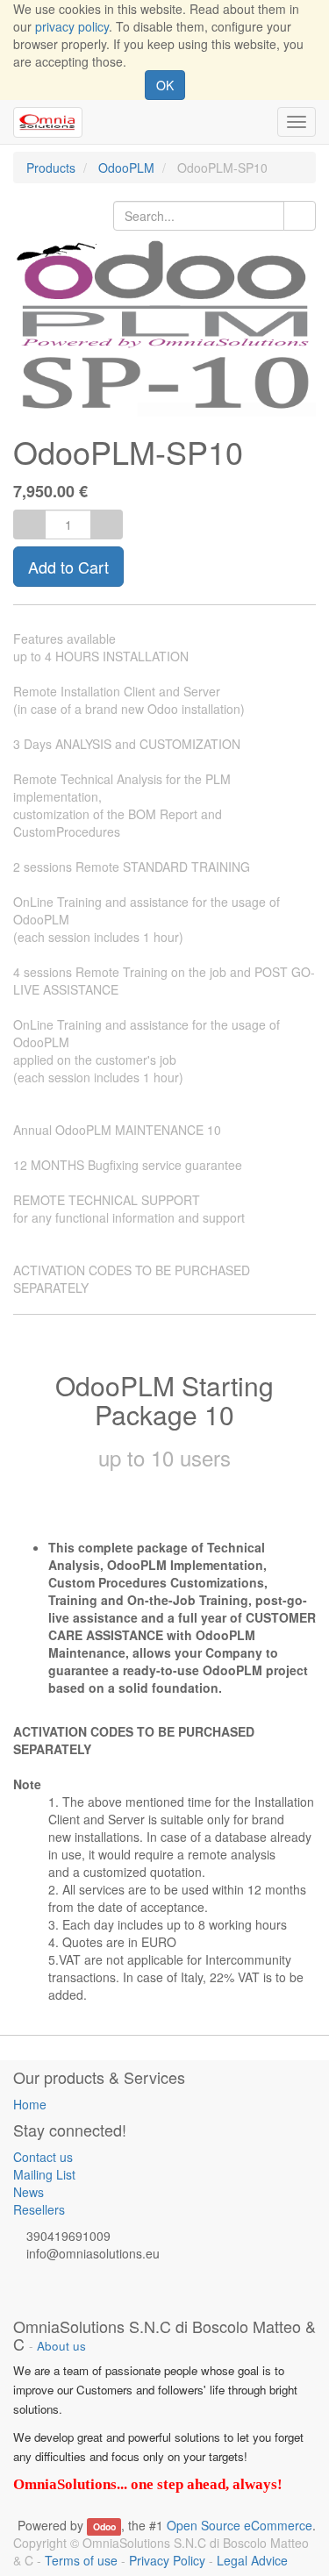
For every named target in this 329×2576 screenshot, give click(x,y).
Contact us (43, 2157)
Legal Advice (252, 2560)
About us (61, 2346)
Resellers (39, 2209)
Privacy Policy (167, 2560)
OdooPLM (126, 168)
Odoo (104, 2526)
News (29, 2192)
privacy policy (72, 26)
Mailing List (44, 2174)
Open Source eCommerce (240, 2525)
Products (51, 168)
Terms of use (81, 2560)
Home (30, 2104)
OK (165, 85)
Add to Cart (68, 567)
